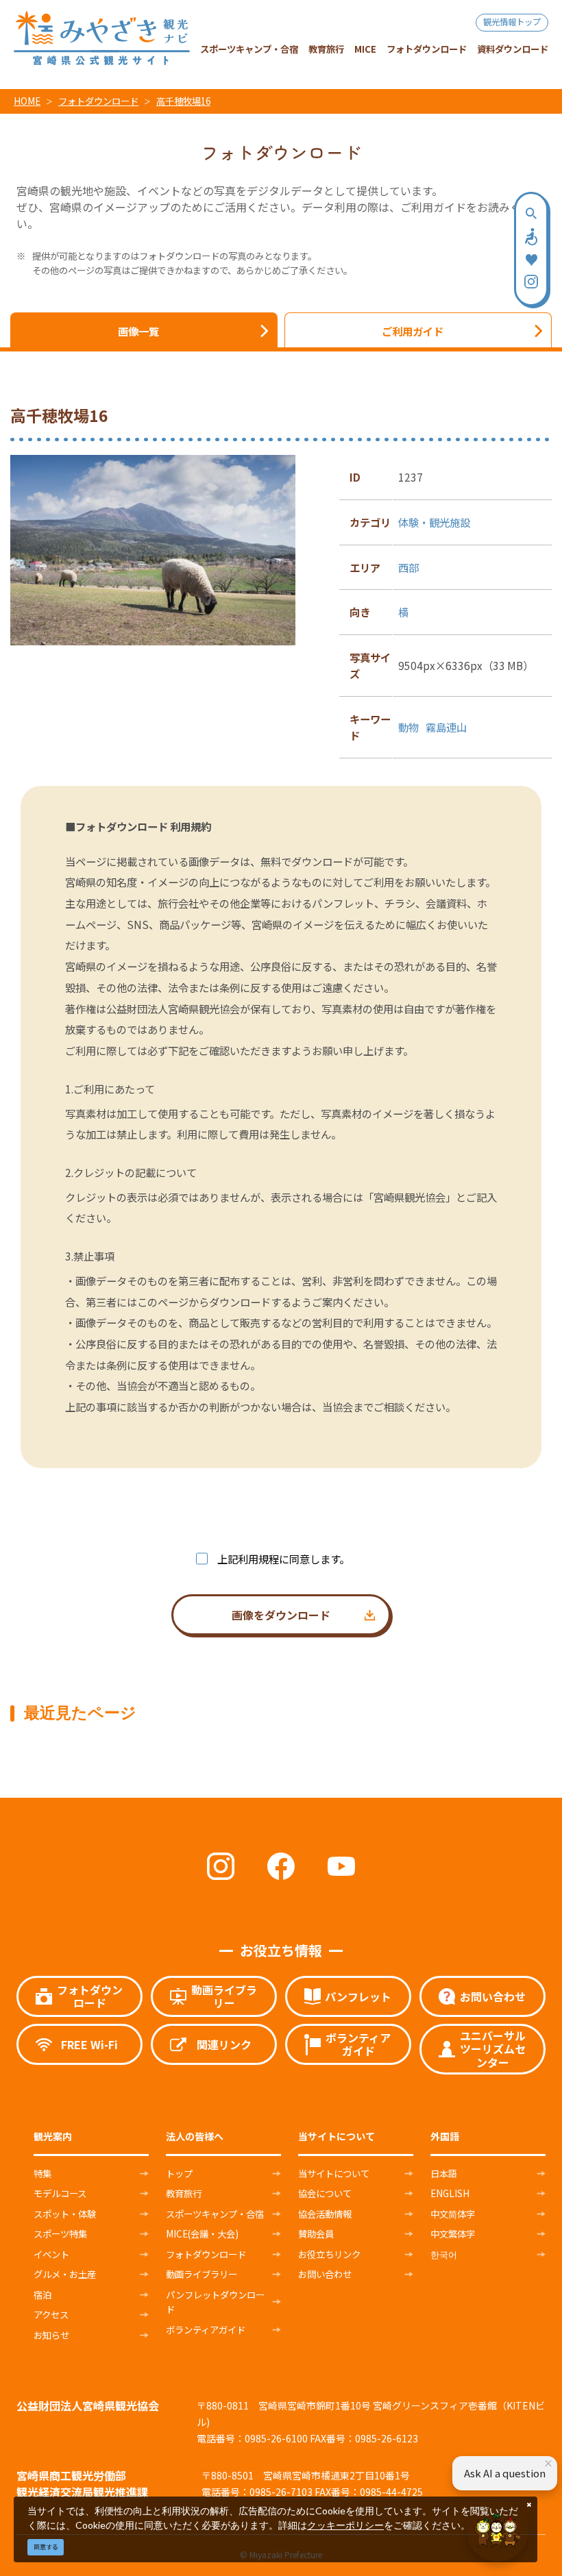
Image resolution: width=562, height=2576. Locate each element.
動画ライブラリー (201, 2274)
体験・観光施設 (434, 522)
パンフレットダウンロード (215, 2302)
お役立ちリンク (329, 2254)
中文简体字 (453, 2214)
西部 (408, 567)
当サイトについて (334, 2173)
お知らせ (51, 2335)
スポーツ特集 (60, 2233)
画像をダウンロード (281, 1615)
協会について (325, 2193)
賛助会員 (316, 2233)
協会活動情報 (325, 2214)
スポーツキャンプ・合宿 (215, 2214)
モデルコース (60, 2193)
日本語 (444, 2173)
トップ (179, 2173)
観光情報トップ (512, 22)
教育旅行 (184, 2193)
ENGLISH (450, 2193)
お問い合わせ (325, 2274)
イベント (51, 2254)
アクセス (51, 2314)
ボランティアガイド (206, 2329)
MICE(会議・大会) (202, 2233)
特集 (42, 2173)
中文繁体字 (453, 2233)
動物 (408, 727)
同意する (46, 2547)
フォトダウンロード (98, 101)
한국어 (444, 2254)
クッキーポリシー (345, 2525)
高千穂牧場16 (183, 101)
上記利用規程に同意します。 (283, 1559)
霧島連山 (446, 727)
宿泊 (42, 2294)
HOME (27, 101)
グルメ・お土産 (65, 2274)
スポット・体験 (65, 2214)
